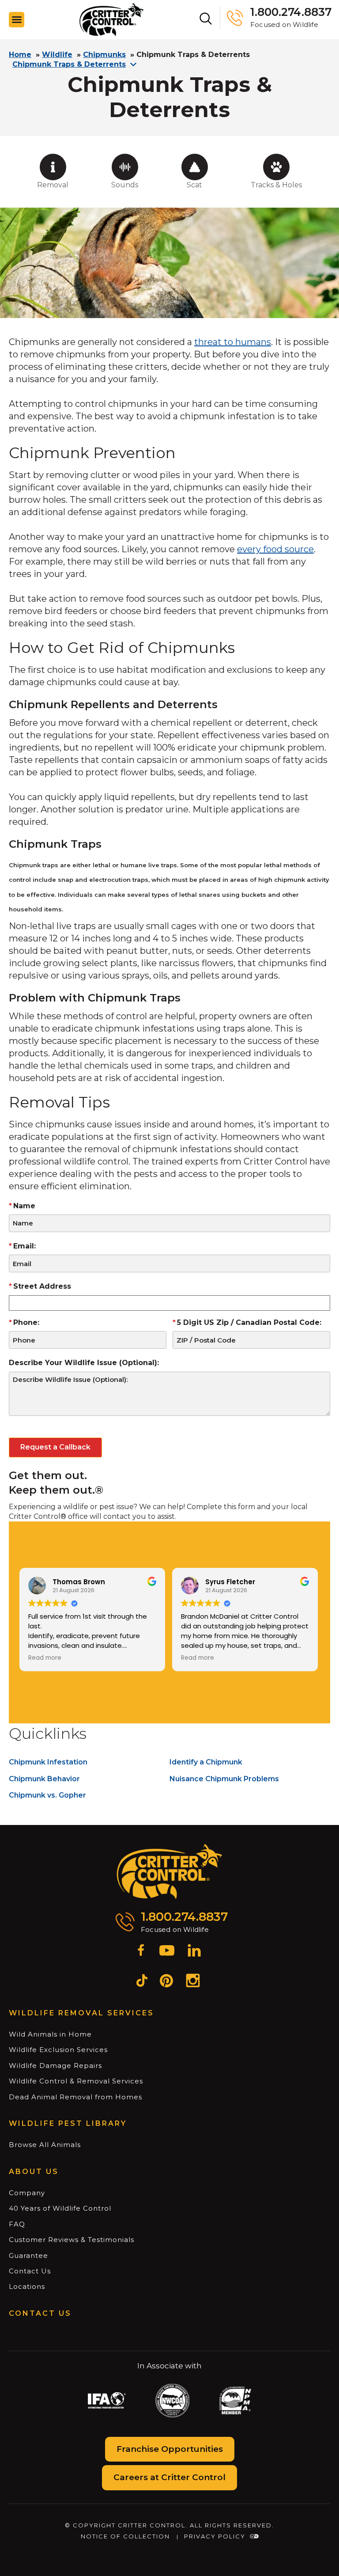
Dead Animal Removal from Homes (75, 2097)
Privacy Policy (215, 2536)
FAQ (17, 2224)
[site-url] (170, 1872)
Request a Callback (55, 1447)
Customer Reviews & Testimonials (72, 2240)
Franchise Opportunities (170, 2449)
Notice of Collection (125, 2536)
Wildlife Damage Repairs (55, 2066)
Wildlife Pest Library (68, 2123)
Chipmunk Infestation (48, 1762)
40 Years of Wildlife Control (60, 2208)
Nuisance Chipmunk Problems (224, 1779)
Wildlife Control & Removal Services (76, 2081)
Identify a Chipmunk (206, 1762)
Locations (27, 2286)
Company (27, 2193)
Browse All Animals (45, 2145)
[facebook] (141, 1952)
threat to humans (233, 342)
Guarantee (28, 2255)
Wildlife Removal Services (81, 2013)
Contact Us (30, 2271)
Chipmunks (104, 55)
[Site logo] (111, 20)
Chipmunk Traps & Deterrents (69, 64)
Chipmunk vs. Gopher (47, 1795)
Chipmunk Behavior (44, 1779)
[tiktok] (142, 1982)
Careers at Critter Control (169, 2477)
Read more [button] (45, 1658)
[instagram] (193, 1982)
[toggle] (17, 20)
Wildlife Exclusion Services (58, 2050)
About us (34, 2172)
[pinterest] (166, 1982)
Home (20, 55)
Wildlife (57, 55)
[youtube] (167, 1952)
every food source (275, 549)
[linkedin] (194, 1952)
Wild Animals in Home (50, 2034)
